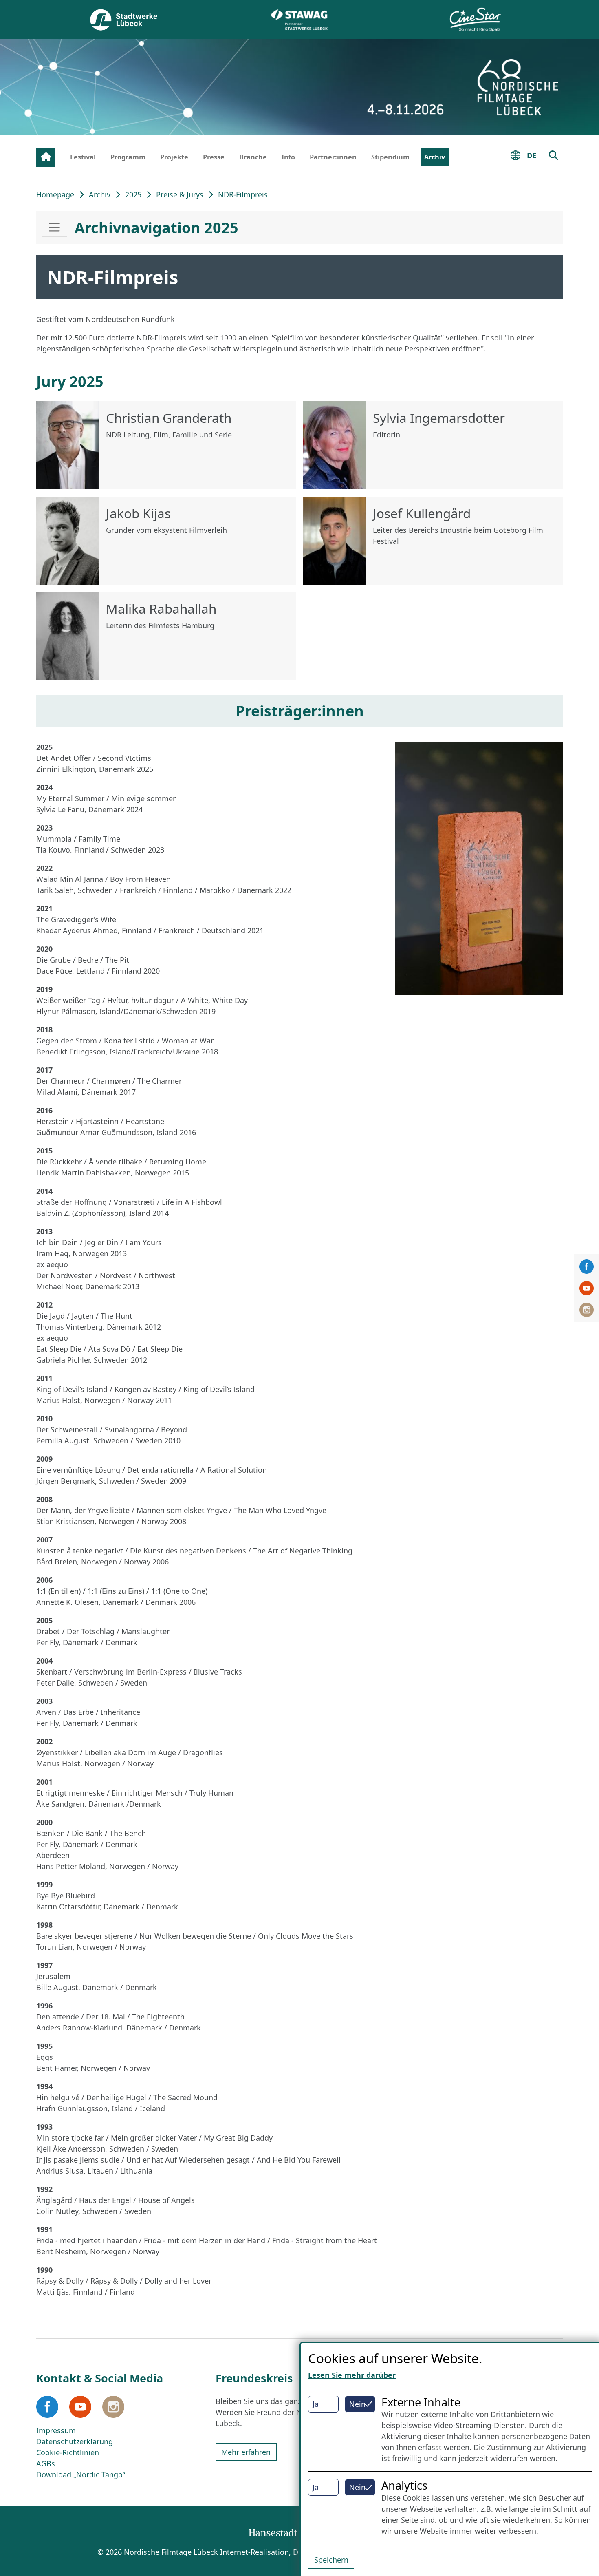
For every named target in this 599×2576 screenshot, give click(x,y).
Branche (253, 157)
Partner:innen (333, 157)
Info (288, 157)
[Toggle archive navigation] (54, 228)
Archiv (435, 157)
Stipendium (390, 157)
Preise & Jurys (180, 194)
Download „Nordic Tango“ (81, 2474)
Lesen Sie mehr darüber (352, 2375)
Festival (83, 157)
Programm (128, 157)
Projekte (174, 157)
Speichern (331, 2560)
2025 (133, 194)
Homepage (55, 194)
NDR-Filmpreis (243, 194)
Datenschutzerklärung (75, 2441)
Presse (214, 157)
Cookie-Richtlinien (68, 2452)
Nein (357, 2404)
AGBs (46, 2463)
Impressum (56, 2430)
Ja (316, 2404)
